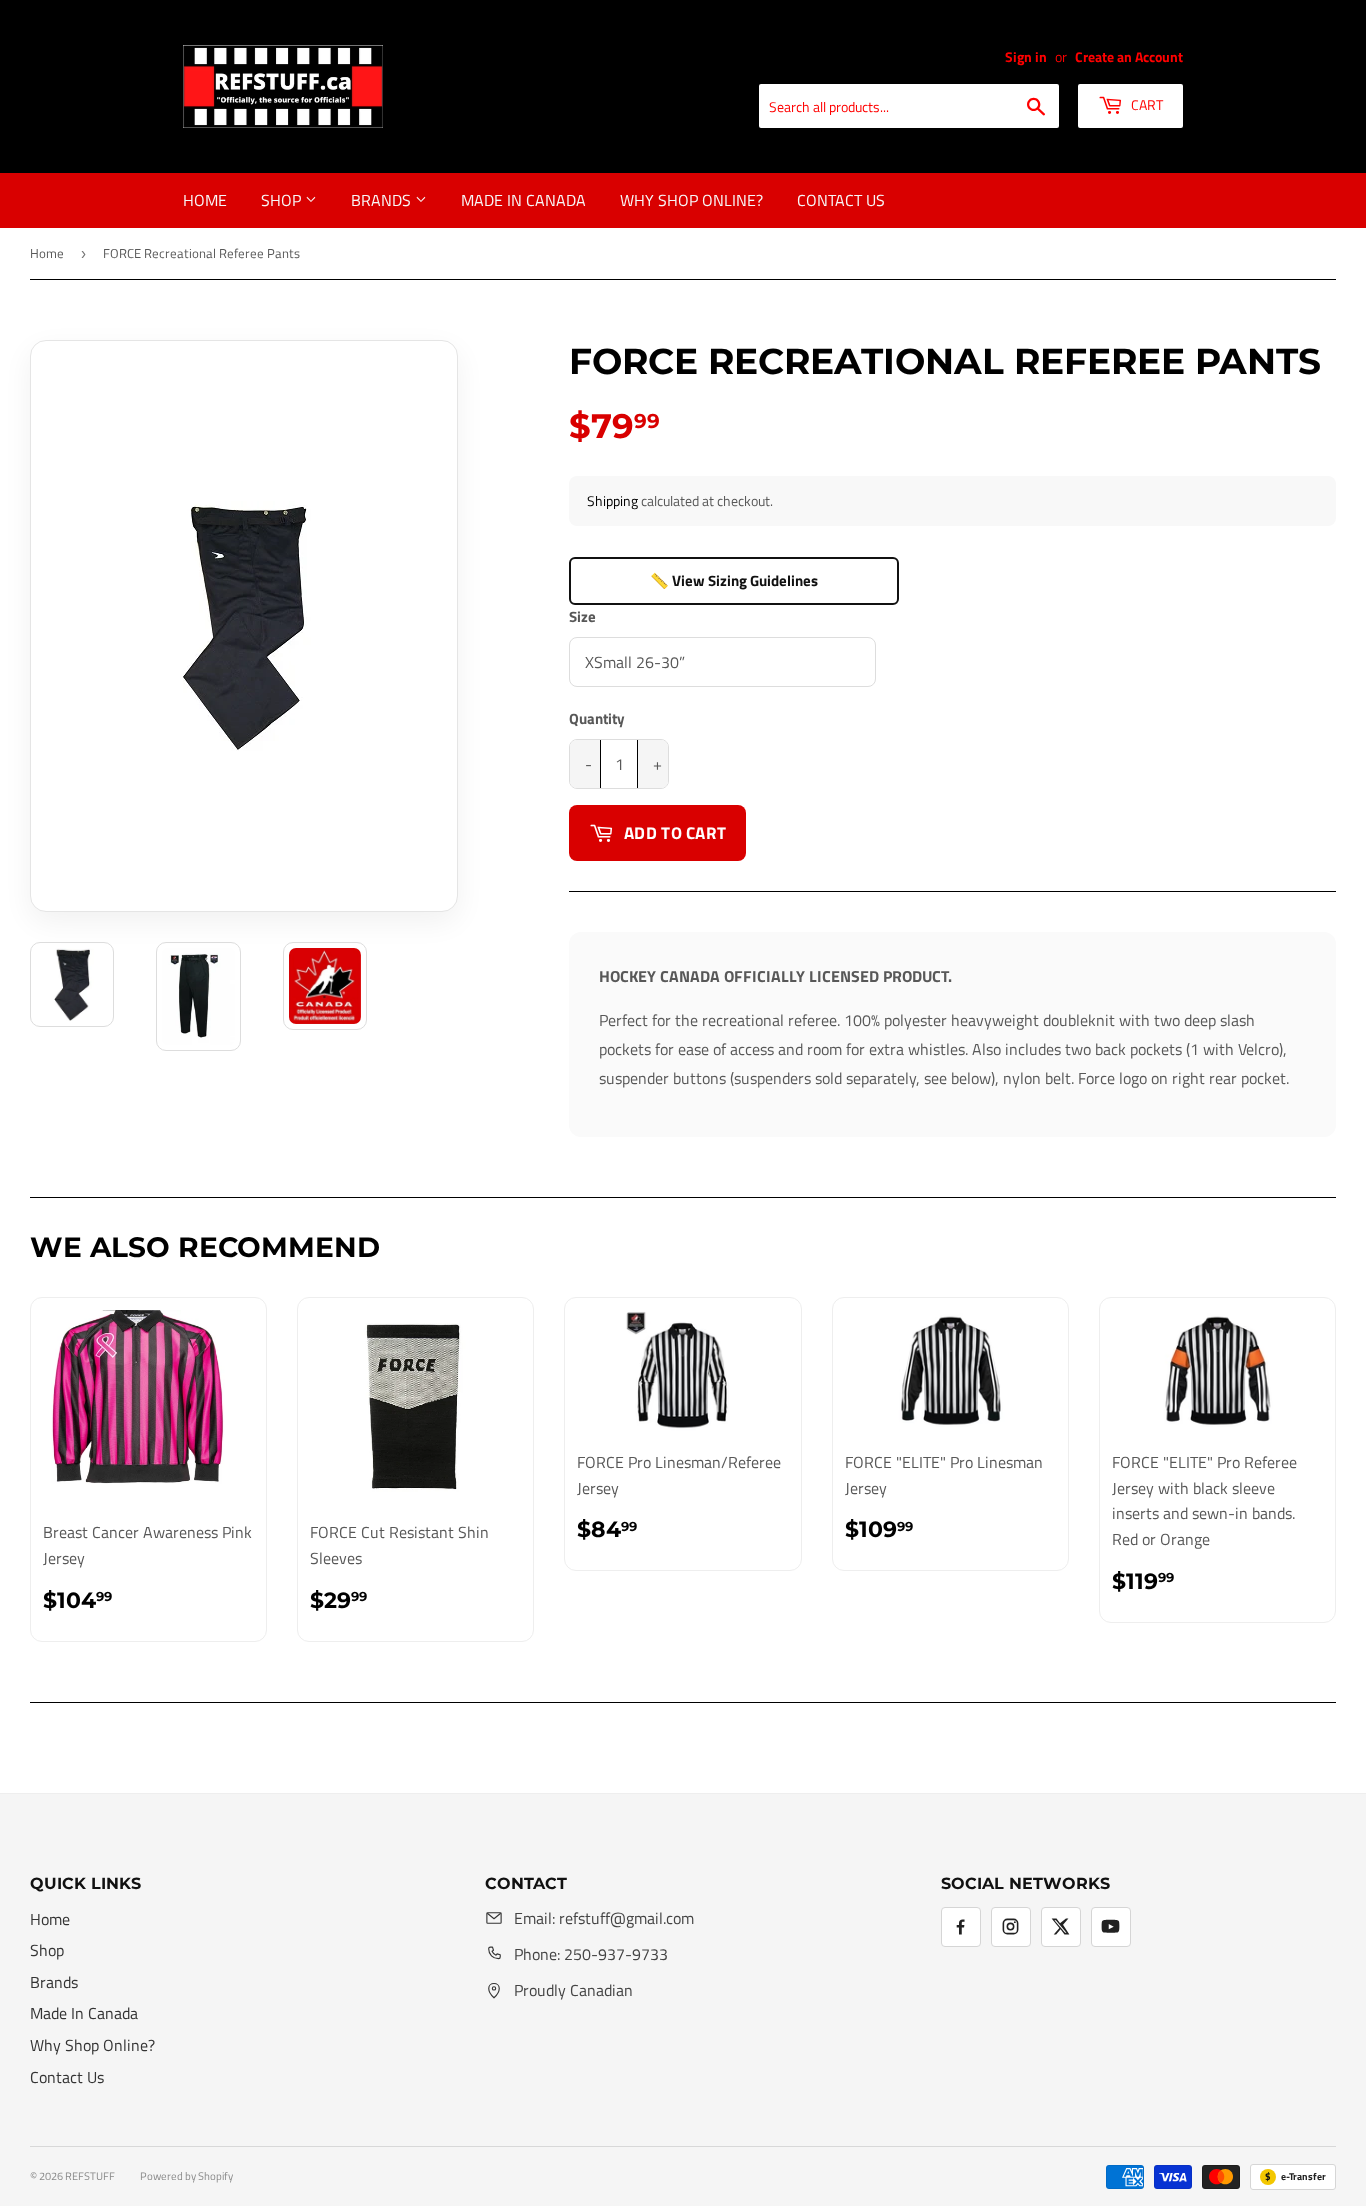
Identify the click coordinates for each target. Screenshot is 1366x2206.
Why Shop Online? (691, 200)
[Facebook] (961, 1927)
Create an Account (1129, 57)
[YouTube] (1111, 1927)
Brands (383, 200)
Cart (1145, 104)
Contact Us (841, 200)
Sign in (1026, 57)
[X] (1061, 1927)
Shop (283, 200)
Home (205, 200)
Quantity (597, 718)
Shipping (612, 500)
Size (582, 616)
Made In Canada (523, 200)
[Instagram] (1011, 1927)
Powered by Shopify (186, 2176)
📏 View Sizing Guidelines (734, 580)
